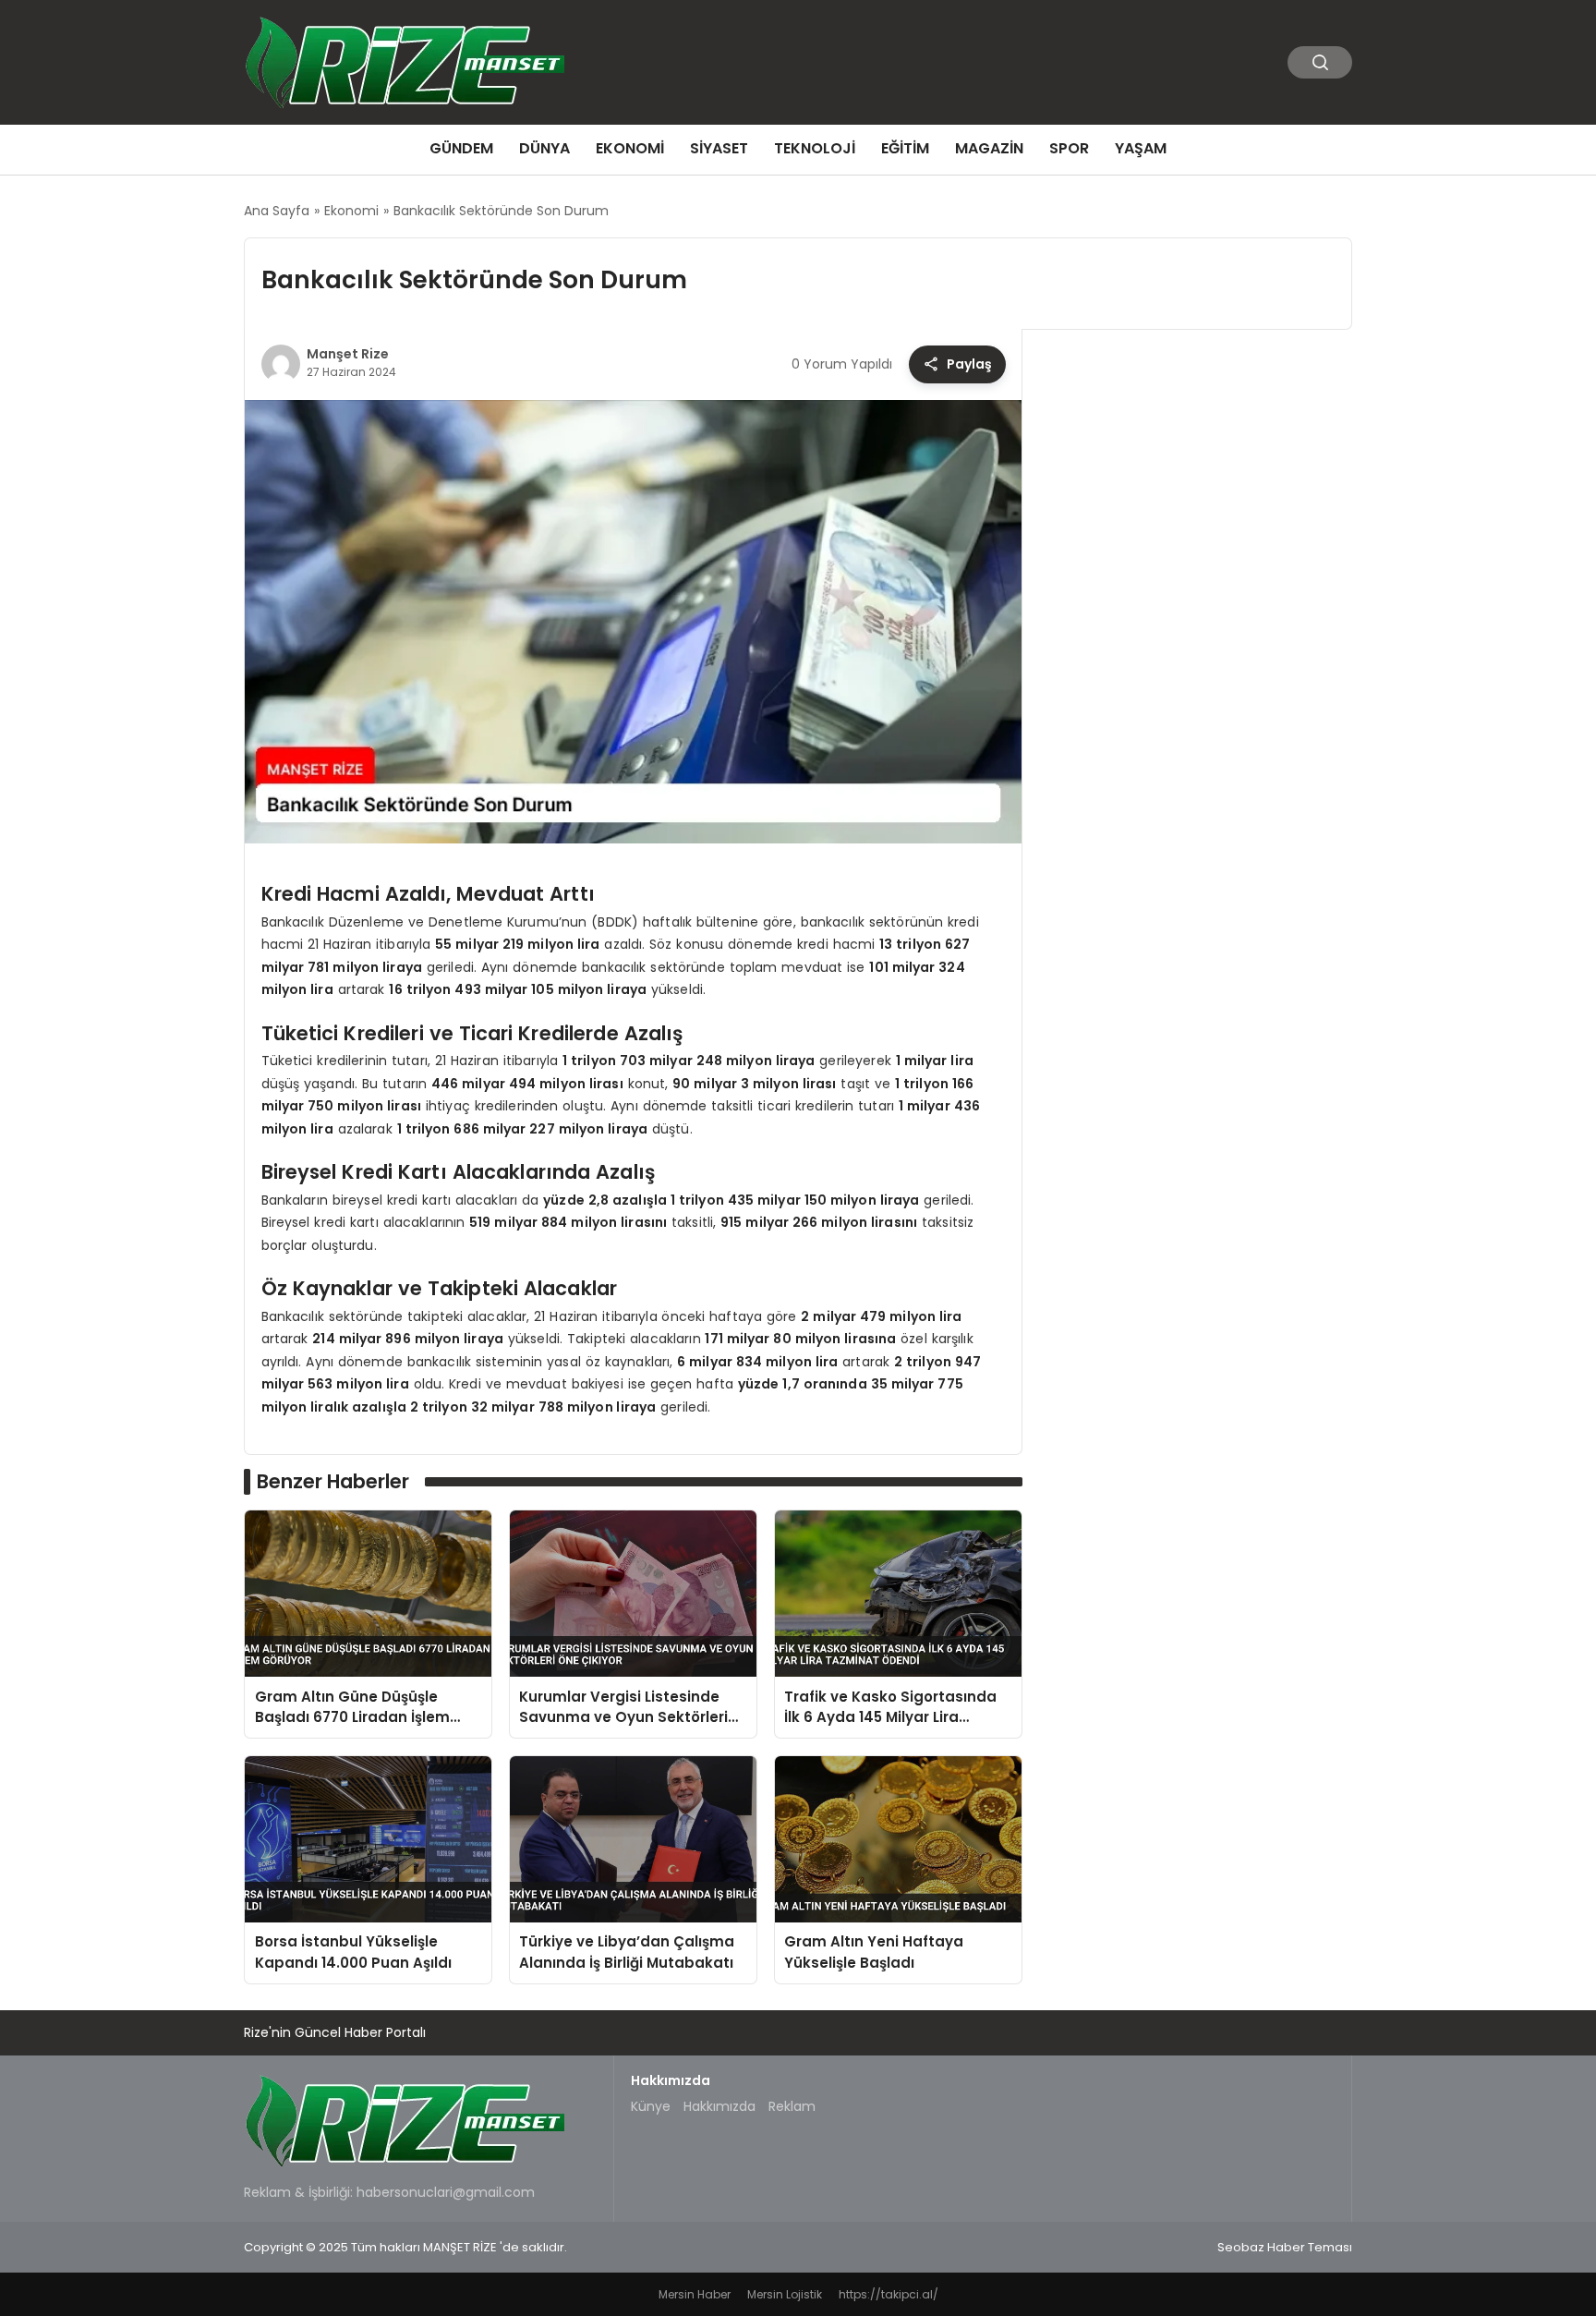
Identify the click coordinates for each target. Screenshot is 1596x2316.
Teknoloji (815, 148)
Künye (651, 2106)
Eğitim (905, 148)
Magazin (989, 148)
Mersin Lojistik (785, 2294)
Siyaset (719, 148)
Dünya (544, 148)
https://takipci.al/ (889, 2294)
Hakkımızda (719, 2106)
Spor (1069, 148)
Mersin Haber (695, 2294)
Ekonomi (630, 148)
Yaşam (1141, 148)
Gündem (461, 148)
